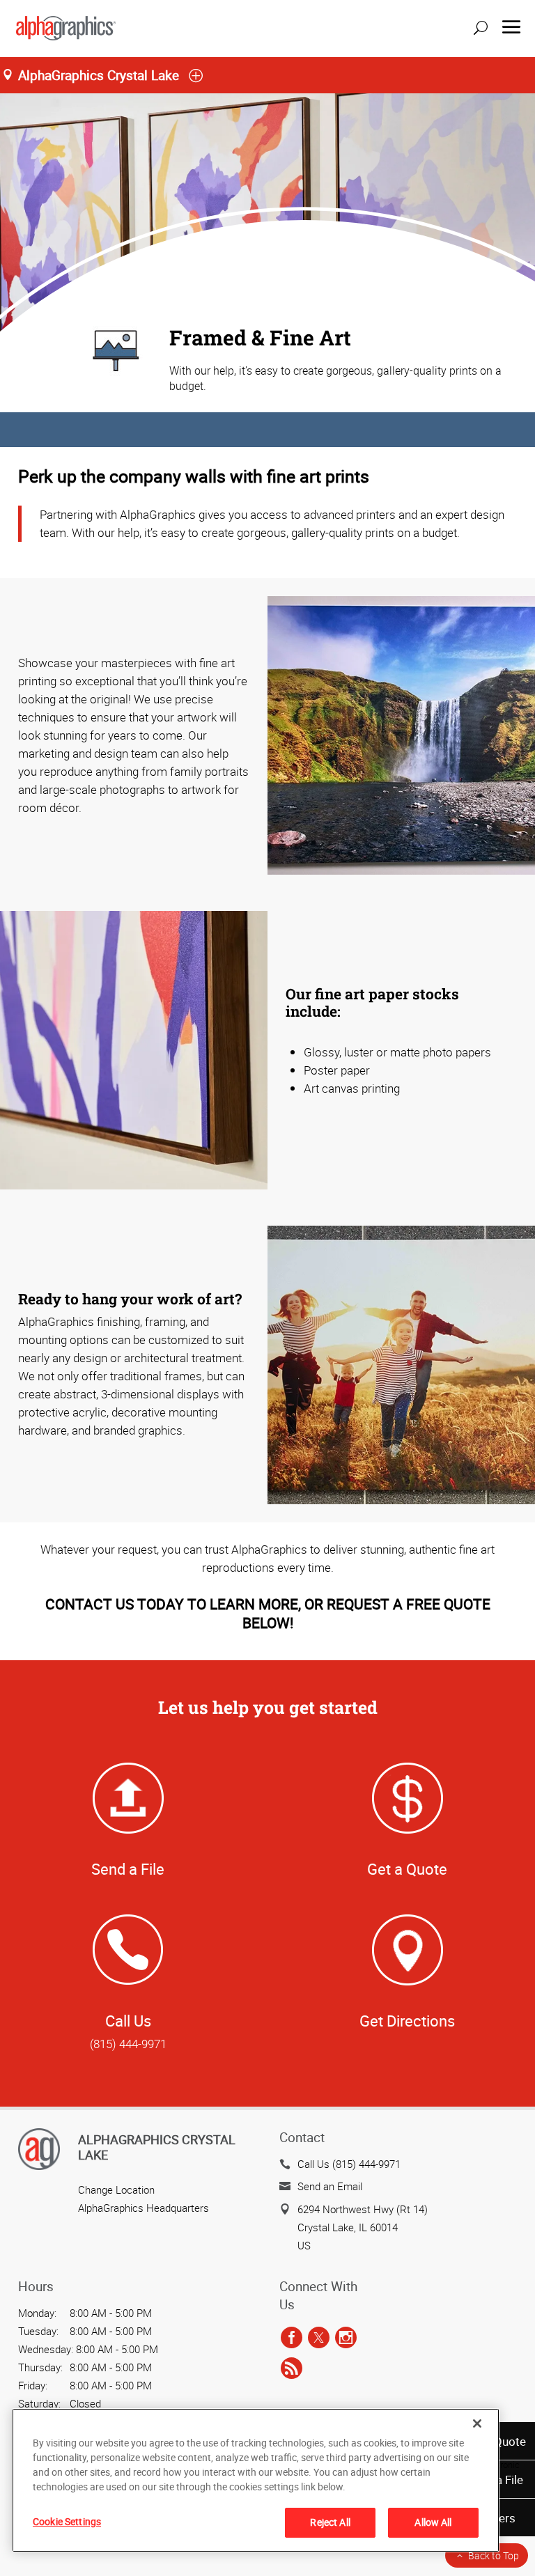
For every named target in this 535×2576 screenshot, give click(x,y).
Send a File (128, 1869)
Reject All (330, 2522)
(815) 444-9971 (128, 2044)
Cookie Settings (67, 2521)
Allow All (433, 2522)
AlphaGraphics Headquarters (144, 2208)
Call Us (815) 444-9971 (349, 2164)
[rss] (292, 2368)
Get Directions (407, 2021)
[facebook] (292, 2338)
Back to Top (494, 2555)
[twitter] (319, 2338)
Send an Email (330, 2186)
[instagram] (346, 2338)
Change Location (116, 2189)
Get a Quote (407, 1869)
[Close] (477, 2423)
